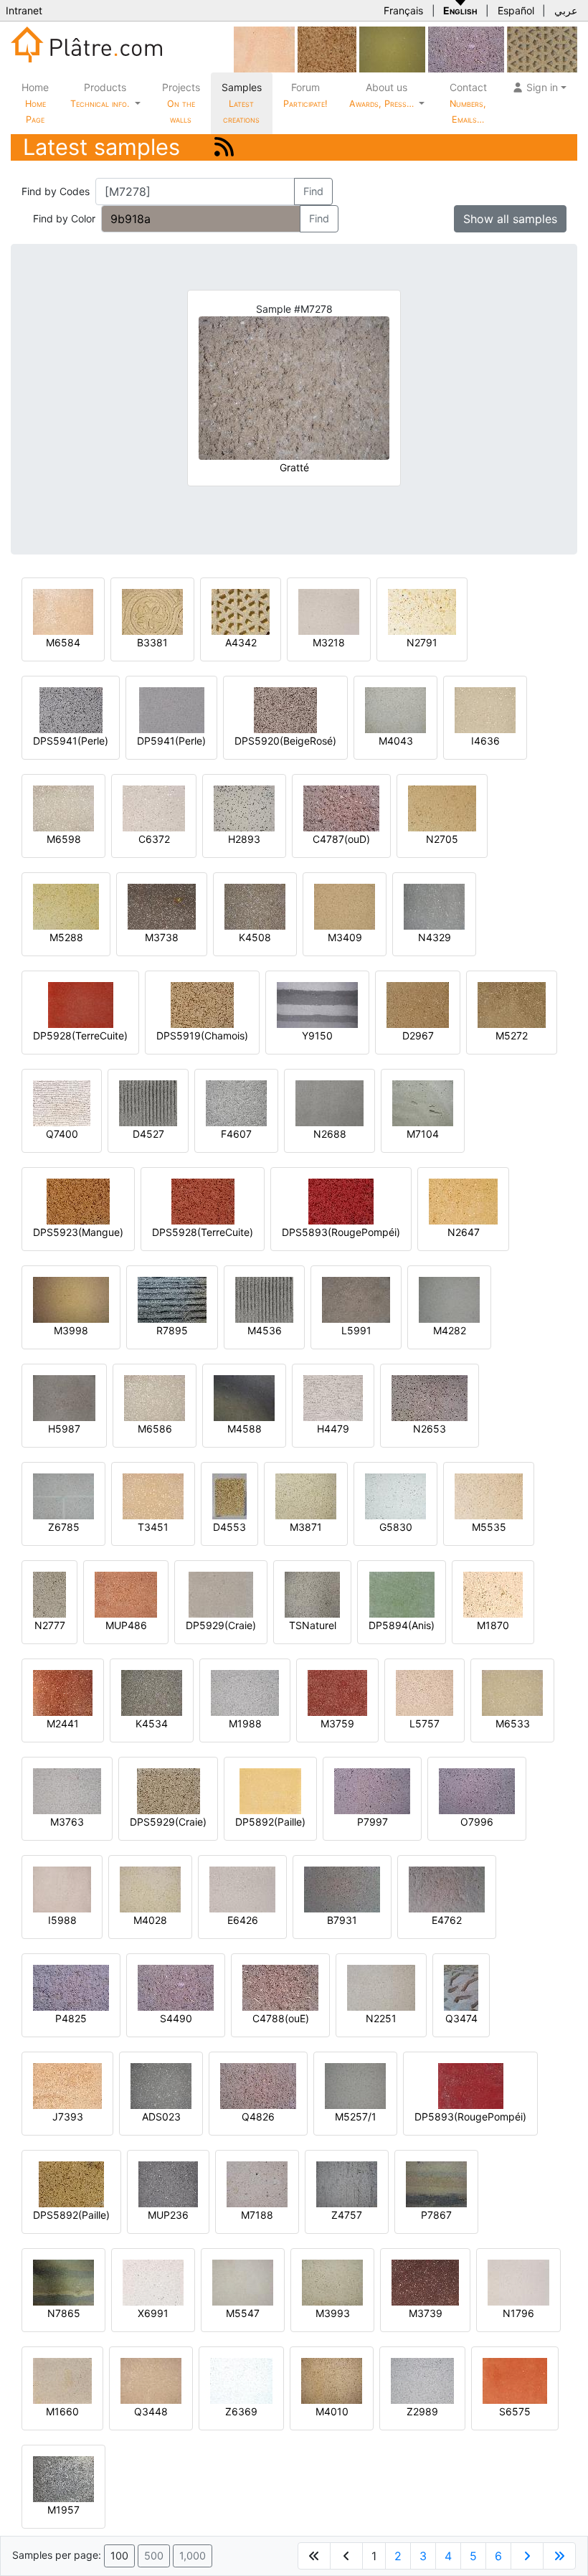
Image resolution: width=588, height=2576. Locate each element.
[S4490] (466, 48)
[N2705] (442, 807)
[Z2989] (422, 2380)
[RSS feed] (224, 147)
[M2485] (327, 48)
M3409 (345, 937)
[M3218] (329, 611)
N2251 (381, 2018)
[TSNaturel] (312, 1594)
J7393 (68, 2117)
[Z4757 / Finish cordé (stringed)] (347, 2183)
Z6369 (241, 2411)
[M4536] (264, 1299)
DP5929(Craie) (221, 1625)
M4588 (245, 1429)
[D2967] (418, 1004)
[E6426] (242, 1888)
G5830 (396, 1527)
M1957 (63, 2510)
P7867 (436, 2215)
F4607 (236, 1134)
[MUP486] (126, 1594)
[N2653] (430, 1397)
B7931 (342, 1920)
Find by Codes (56, 191)
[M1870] (493, 1594)
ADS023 (161, 2117)
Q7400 (62, 1134)
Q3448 (151, 2411)
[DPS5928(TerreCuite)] (203, 1200)
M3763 (67, 1822)
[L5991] (356, 1299)
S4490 (176, 2018)
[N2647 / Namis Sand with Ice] (463, 1200)
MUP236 (168, 2215)
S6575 (515, 2411)
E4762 (447, 1920)
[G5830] (395, 1495)
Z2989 (422, 2411)
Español (516, 10)
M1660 (62, 2411)
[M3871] (306, 1495)
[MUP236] (168, 2183)
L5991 (356, 1330)
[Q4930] (392, 48)
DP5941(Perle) (171, 741)
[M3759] (337, 1692)
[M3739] (425, 2282)
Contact (468, 103)
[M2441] (63, 1692)
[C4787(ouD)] (341, 807)
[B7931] (342, 1888)
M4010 (332, 2411)
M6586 (155, 1429)
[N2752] (542, 48)
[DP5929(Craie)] (221, 1594)
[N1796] (518, 2282)
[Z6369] (241, 2380)
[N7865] (63, 2282)
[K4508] (255, 906)
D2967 (418, 1035)
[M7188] (257, 2183)
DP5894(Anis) (402, 1625)
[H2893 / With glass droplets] (244, 807)
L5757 (425, 1723)
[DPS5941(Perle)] (71, 709)
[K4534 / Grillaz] (152, 1692)
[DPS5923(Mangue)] (78, 1200)
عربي (566, 10)
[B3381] (152, 611)
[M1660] (62, 2380)
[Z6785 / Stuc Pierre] (63, 1495)
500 (154, 2556)
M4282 (450, 1330)
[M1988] (245, 1692)
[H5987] (64, 1397)
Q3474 (461, 2018)
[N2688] (329, 1102)
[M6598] (63, 807)
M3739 (426, 2313)
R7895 (172, 1330)
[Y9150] (317, 1004)
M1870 (493, 1625)
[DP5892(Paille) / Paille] (270, 1790)
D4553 (229, 1527)
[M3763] (67, 1790)
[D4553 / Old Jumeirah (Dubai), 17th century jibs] (229, 1495)
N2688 (330, 1134)
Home (35, 103)
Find (313, 191)
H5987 (64, 1429)
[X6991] (153, 2282)
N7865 (64, 2313)
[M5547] (243, 2282)
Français (403, 10)
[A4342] (241, 611)
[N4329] (434, 906)
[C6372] (154, 807)
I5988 (62, 1920)
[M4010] (332, 2380)
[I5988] (62, 1888)
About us (383, 95)
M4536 (265, 1330)
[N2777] (49, 1594)
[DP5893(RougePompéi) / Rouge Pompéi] (471, 2085)
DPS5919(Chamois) (202, 1035)
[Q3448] (151, 2380)
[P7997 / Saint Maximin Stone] (372, 1790)
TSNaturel (313, 1625)
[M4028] (150, 1888)
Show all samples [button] (510, 219)
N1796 (518, 2313)
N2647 (464, 1232)
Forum (305, 95)
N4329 (435, 937)
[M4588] (244, 1397)
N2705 (442, 839)
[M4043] (395, 709)
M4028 (150, 1920)
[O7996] (477, 1790)
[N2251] (381, 1987)
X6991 (153, 2313)
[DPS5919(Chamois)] (202, 1004)
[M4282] (449, 1299)
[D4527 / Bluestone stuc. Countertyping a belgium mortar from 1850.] (148, 1102)
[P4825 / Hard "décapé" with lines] (71, 1987)
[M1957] (63, 2478)
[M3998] (71, 1299)
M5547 (243, 2313)
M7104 (423, 1134)
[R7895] (172, 1299)
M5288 (66, 937)
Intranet (24, 10)
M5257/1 (356, 2117)
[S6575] (515, 2380)
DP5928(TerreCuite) (80, 1035)
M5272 (512, 1035)
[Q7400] (62, 1102)
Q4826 (258, 2117)
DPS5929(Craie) (168, 1822)
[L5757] (425, 1692)
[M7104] (423, 1102)
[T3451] (153, 1495)
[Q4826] (258, 2085)
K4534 (152, 1723)
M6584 (63, 642)
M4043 (396, 741)
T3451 (153, 1527)
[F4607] (236, 1102)
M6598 (64, 839)
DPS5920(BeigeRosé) (285, 741)
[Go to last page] (559, 2556)
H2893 (244, 839)
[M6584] (63, 611)
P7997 (373, 1822)
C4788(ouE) (281, 2018)
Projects (181, 103)
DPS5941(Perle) (71, 741)
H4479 (333, 1429)
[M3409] (345, 906)
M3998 (71, 1330)
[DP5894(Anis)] (402, 1594)
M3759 (337, 1723)
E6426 (243, 1920)
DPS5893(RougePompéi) (341, 1232)
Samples (242, 103)
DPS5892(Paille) (71, 2215)
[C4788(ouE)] (280, 1987)
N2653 (430, 1429)
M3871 (306, 1527)
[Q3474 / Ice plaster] (461, 1987)
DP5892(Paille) (270, 1822)
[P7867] (436, 2183)
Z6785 (64, 1527)
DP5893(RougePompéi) (470, 2117)
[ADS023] (161, 2085)
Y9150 (317, 1035)
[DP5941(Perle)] (172, 709)
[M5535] (489, 1495)
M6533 (513, 1723)
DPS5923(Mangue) (78, 1232)
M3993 (333, 2313)
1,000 (193, 2556)
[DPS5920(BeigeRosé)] (285, 709)
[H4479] (333, 1397)
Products (100, 95)
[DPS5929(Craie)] (169, 1790)
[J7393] (67, 2085)
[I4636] (485, 709)
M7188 (257, 2215)
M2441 (63, 1723)
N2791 (422, 642)
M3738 (162, 937)
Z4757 (347, 2215)
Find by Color (64, 218)
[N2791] (422, 611)
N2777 (50, 1625)
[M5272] (512, 1004)
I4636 (485, 741)
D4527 (148, 1134)
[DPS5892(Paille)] (71, 2183)
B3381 (152, 642)
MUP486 (126, 1625)
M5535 (489, 1527)
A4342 (241, 642)
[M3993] (332, 2282)
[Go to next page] (527, 2556)
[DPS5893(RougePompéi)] (341, 1200)
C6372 (154, 839)
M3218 (329, 642)
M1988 (245, 1723)
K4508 (255, 937)
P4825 (71, 2018)
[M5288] (66, 906)
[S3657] (264, 48)
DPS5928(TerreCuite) (203, 1232)
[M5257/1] (355, 2085)
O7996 (477, 1822)
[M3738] (162, 906)
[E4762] (447, 1888)
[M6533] (512, 1692)
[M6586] (155, 1397)
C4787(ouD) (341, 839)
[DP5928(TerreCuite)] (81, 1004)
